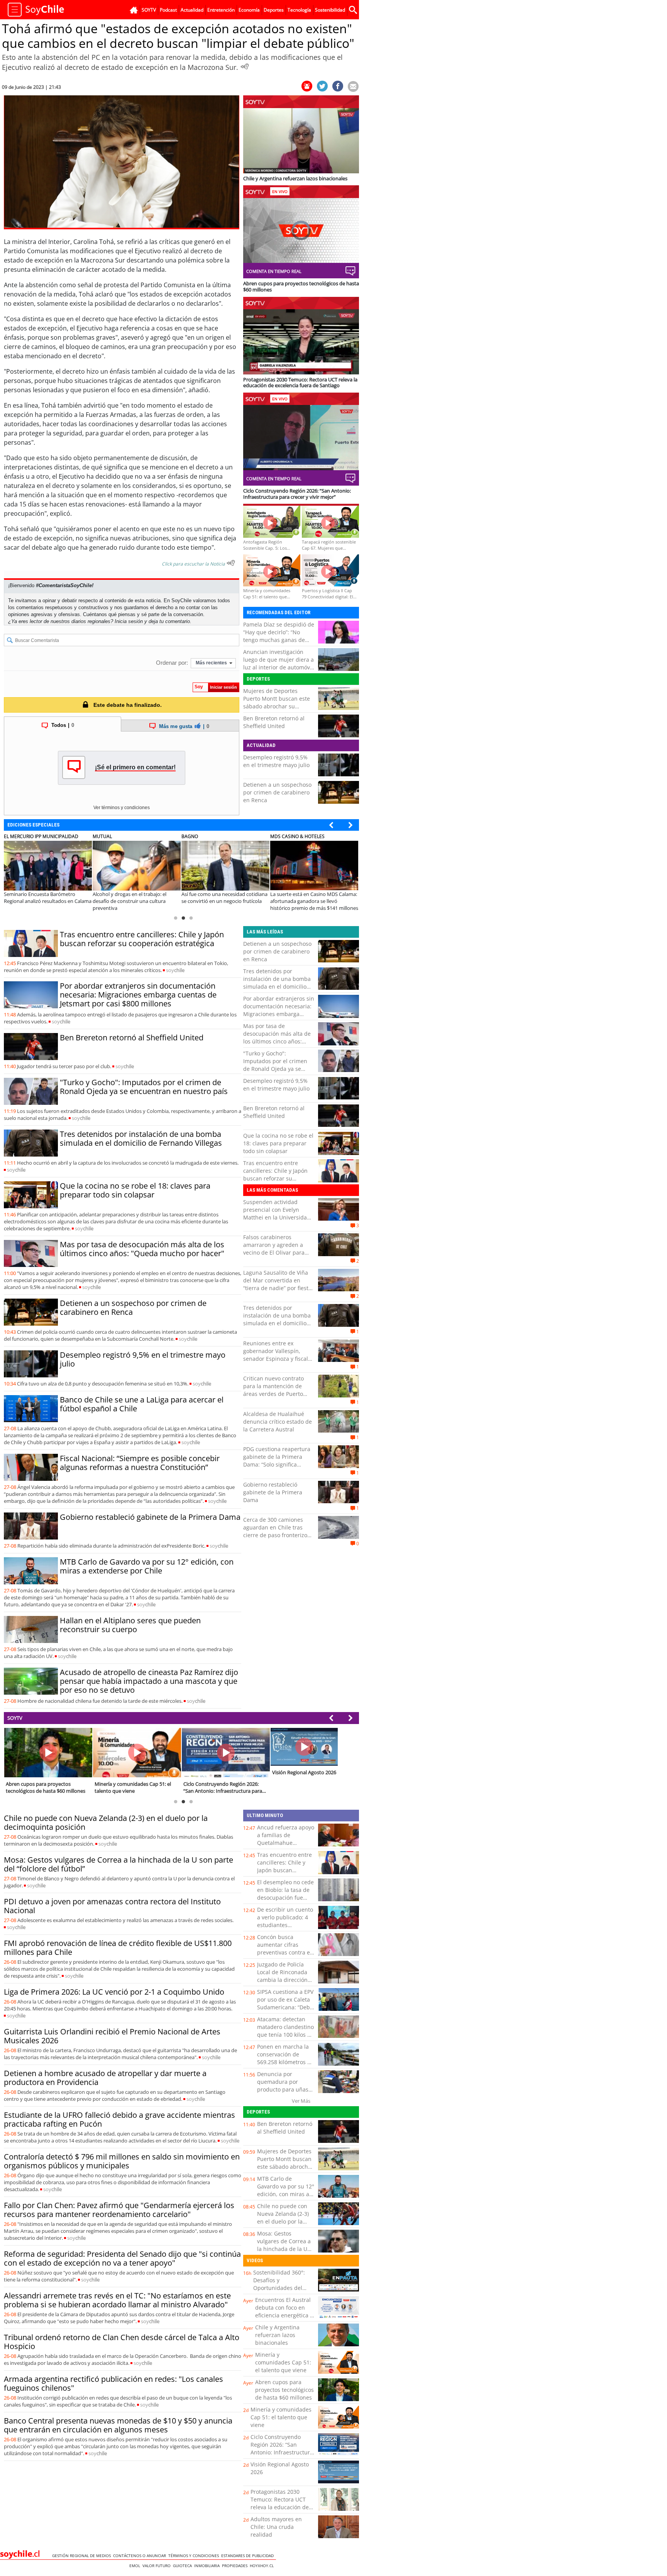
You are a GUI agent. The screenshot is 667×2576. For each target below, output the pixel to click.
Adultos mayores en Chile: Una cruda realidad (276, 2527)
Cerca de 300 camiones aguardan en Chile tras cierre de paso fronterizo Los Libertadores (275, 1531)
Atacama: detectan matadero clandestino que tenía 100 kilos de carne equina (285, 2031)
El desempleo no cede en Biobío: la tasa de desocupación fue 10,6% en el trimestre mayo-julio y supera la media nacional (286, 1901)
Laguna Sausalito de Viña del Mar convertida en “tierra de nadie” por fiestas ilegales (279, 1284)
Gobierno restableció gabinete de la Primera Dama (150, 1517)
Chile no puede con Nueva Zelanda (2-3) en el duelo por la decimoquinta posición (106, 1822)
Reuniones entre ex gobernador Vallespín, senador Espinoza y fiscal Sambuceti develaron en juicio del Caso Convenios (276, 1359)
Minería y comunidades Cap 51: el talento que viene (283, 2362)
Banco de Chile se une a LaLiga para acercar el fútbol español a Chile (142, 1404)
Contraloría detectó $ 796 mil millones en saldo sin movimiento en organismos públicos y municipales (122, 2161)
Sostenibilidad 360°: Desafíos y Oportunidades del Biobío (279, 2284)
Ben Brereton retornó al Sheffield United (274, 722)
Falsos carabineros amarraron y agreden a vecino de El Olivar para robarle (274, 1249)
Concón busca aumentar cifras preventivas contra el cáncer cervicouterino (285, 1949)
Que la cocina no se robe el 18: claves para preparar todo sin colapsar (135, 1190)
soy (175, 970)
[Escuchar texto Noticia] (231, 563)
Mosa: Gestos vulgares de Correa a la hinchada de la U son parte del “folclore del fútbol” (119, 1864)
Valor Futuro (158, 2566)
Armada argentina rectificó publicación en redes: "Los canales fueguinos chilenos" (113, 2383)
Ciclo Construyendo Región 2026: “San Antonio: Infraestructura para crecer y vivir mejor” (282, 2452)
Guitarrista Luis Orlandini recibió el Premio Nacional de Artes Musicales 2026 (112, 2036)
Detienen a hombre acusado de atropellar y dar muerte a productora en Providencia (105, 2078)
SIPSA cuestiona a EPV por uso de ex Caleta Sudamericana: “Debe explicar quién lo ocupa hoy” (285, 2007)
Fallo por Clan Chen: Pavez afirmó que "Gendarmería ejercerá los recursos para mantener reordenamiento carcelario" (119, 2210)
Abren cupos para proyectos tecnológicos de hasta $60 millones (284, 2390)
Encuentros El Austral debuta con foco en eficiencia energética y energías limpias (284, 2311)
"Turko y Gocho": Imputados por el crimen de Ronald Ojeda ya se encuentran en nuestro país (144, 1087)
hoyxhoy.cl (263, 2566)
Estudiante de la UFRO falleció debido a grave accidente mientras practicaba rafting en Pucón (119, 2119)
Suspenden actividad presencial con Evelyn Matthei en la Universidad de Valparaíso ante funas (277, 1213)
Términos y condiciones (195, 2556)
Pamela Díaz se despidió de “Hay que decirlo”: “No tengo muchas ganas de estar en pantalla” (279, 636)
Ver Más (301, 2101)
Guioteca (184, 2566)
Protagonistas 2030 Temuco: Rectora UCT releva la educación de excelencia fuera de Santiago (280, 2507)
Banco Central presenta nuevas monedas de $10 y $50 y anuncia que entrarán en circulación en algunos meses (118, 2425)
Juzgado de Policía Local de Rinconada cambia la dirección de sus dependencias (285, 1976)
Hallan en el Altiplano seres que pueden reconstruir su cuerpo (130, 1625)
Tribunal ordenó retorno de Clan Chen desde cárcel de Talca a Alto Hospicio (122, 2342)
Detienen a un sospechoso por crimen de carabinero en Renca (277, 792)
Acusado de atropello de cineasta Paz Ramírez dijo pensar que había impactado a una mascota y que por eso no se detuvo (149, 1681)
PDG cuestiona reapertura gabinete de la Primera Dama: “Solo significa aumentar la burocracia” (277, 1461)
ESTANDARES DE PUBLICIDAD (249, 2556)
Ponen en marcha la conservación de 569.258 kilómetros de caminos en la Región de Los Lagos (285, 2062)
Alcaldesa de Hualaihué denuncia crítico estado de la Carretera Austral (278, 1422)
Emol (136, 2566)
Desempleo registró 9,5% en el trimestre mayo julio (276, 761)
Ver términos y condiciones (122, 808)
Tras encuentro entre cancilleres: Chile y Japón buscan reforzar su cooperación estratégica (142, 939)
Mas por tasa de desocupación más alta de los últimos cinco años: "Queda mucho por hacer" (142, 1249)
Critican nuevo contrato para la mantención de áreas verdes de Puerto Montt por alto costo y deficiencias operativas (273, 1394)
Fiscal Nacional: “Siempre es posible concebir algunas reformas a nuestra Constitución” (140, 1463)
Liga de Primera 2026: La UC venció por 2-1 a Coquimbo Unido (114, 1992)
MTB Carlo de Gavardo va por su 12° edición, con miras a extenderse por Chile (147, 1566)
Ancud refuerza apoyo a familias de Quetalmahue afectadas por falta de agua (286, 1843)
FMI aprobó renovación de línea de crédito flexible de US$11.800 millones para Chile (118, 1948)
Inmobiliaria (208, 2566)
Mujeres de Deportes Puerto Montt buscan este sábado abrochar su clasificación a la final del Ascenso (277, 706)
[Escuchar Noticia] (245, 66)
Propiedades (236, 2566)
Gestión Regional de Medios (83, 2556)
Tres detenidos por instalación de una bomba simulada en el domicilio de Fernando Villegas (141, 1138)
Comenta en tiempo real (274, 271)
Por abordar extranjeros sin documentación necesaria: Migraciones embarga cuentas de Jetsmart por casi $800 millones (138, 995)
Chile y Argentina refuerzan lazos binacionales (277, 2335)
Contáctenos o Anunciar (141, 2556)
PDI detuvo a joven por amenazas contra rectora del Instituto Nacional (112, 1906)
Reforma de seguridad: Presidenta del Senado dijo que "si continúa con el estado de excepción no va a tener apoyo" (122, 2258)
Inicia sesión (129, 621)
